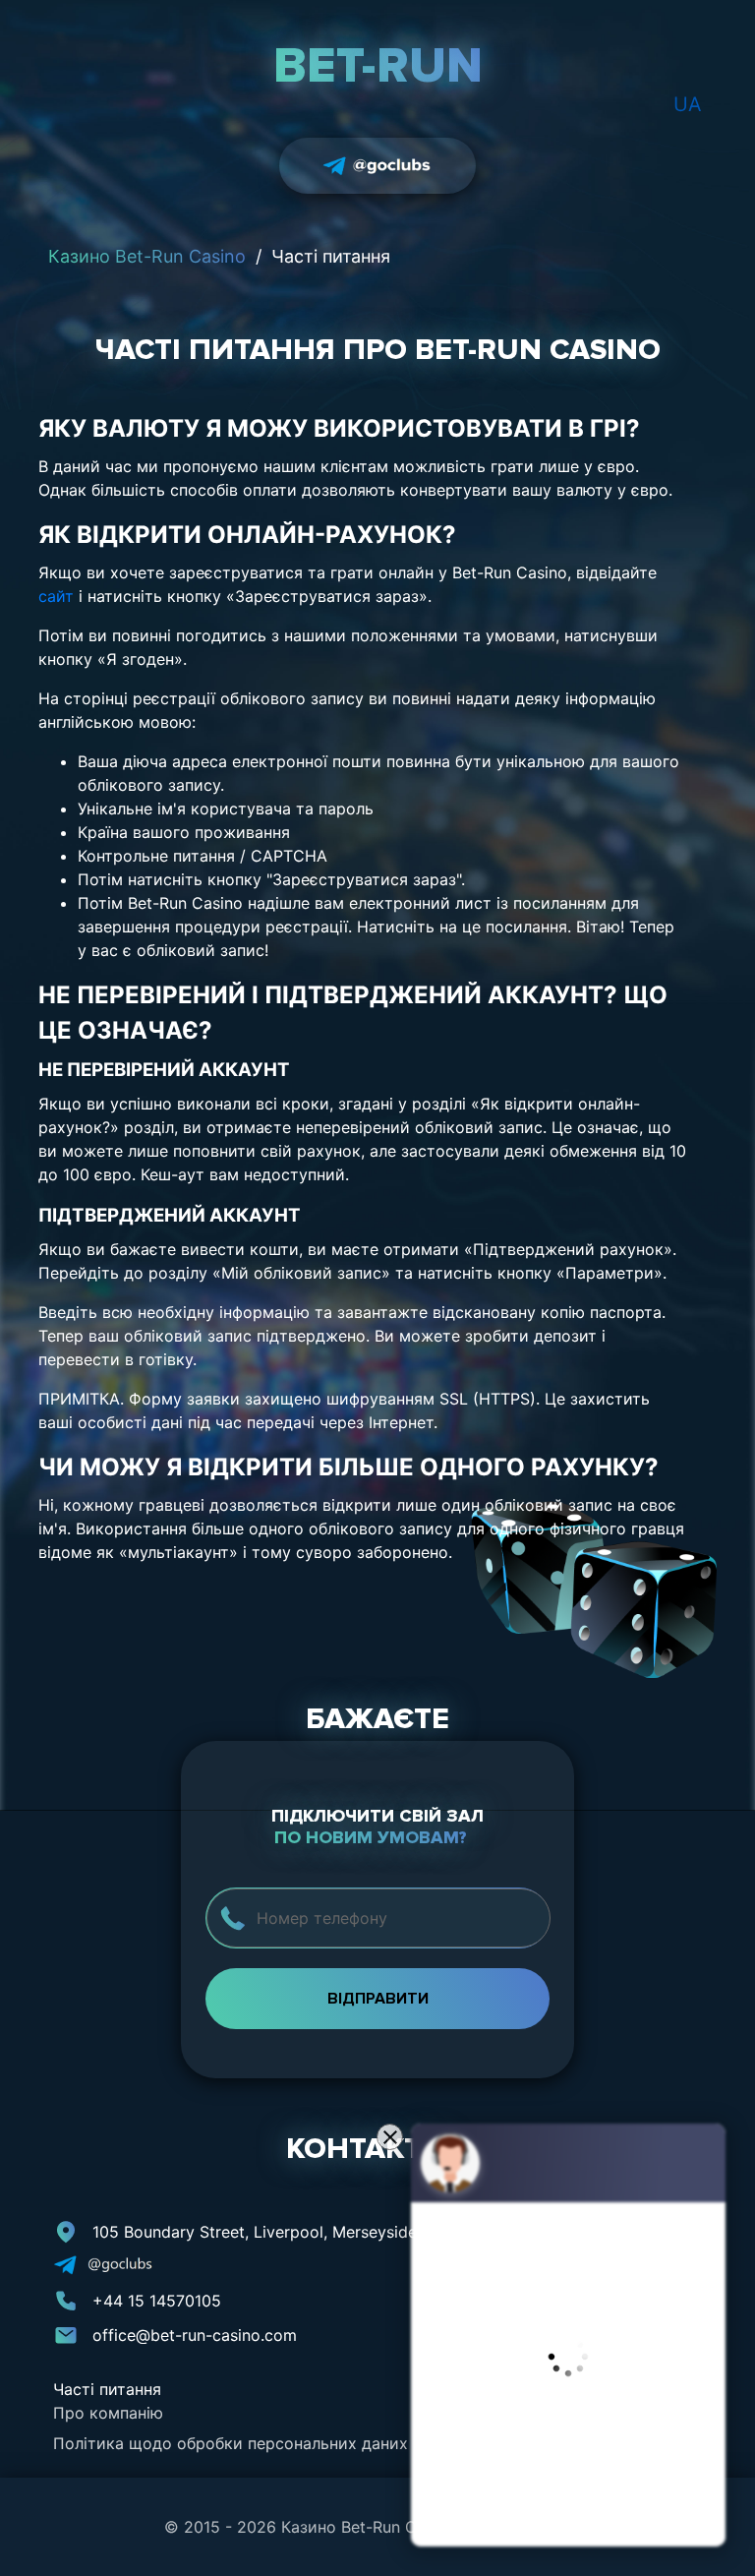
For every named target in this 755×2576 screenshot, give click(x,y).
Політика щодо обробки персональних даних (231, 2443)
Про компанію (108, 2413)
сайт (56, 596)
